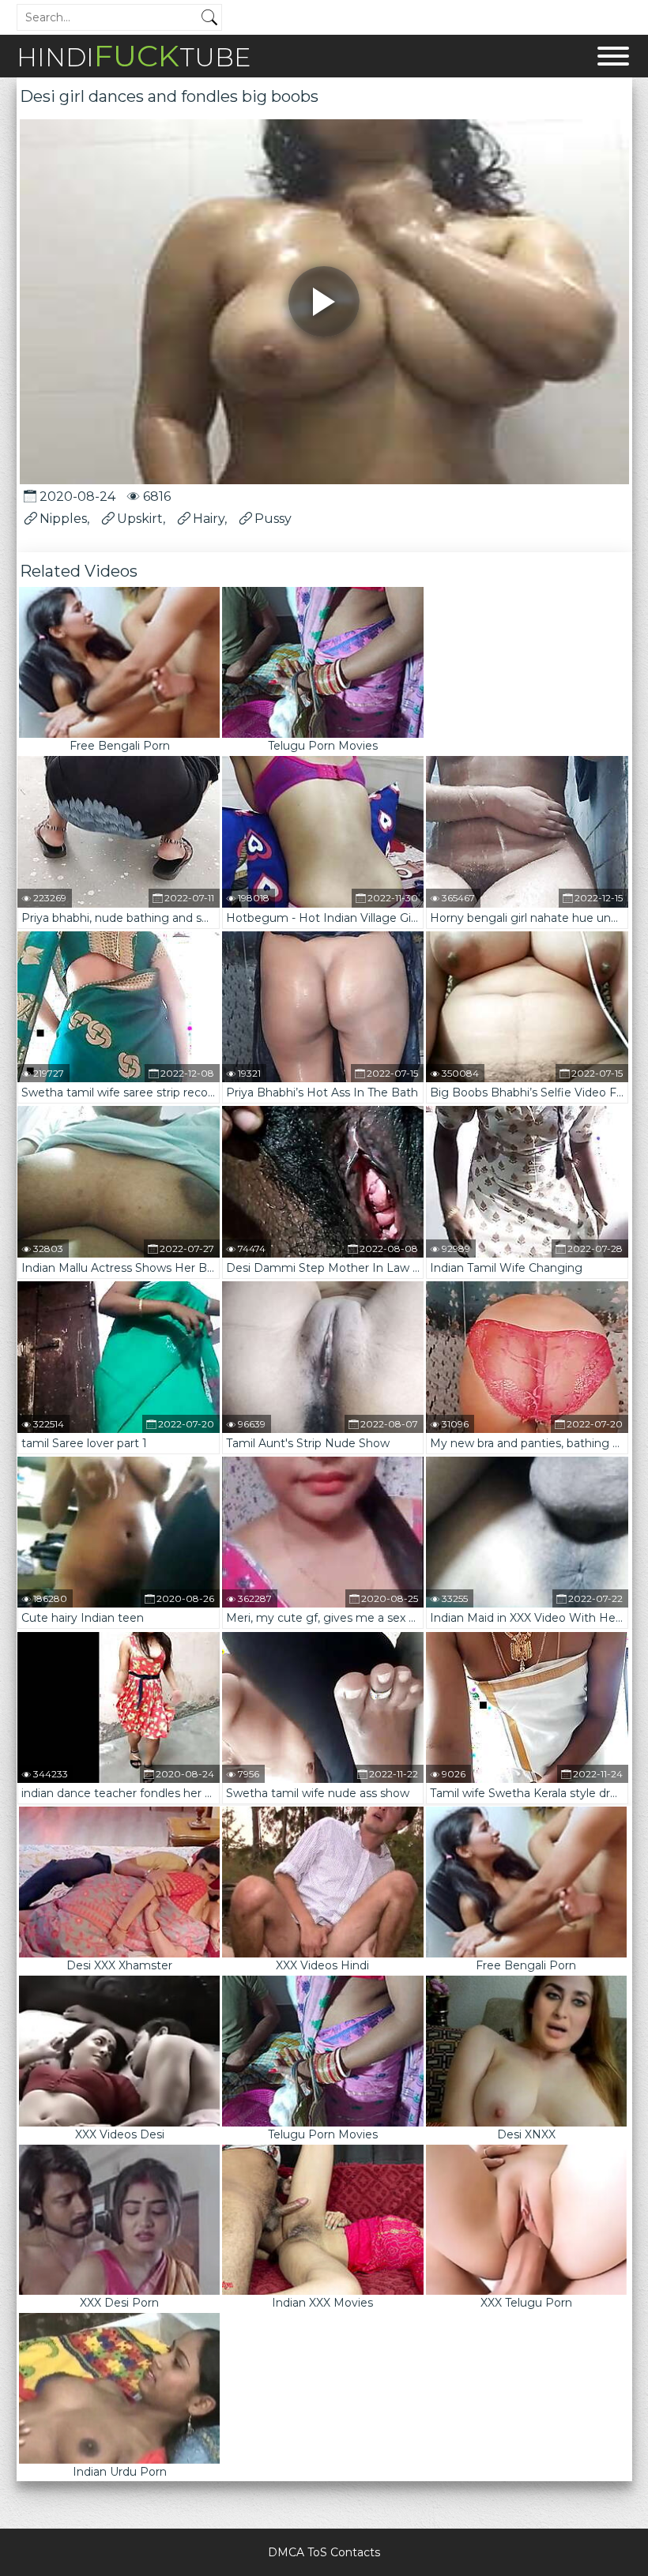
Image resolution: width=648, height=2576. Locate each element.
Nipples (63, 519)
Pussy (273, 519)
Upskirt (140, 519)
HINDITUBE (134, 56)
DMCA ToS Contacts (324, 2552)
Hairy (209, 519)
